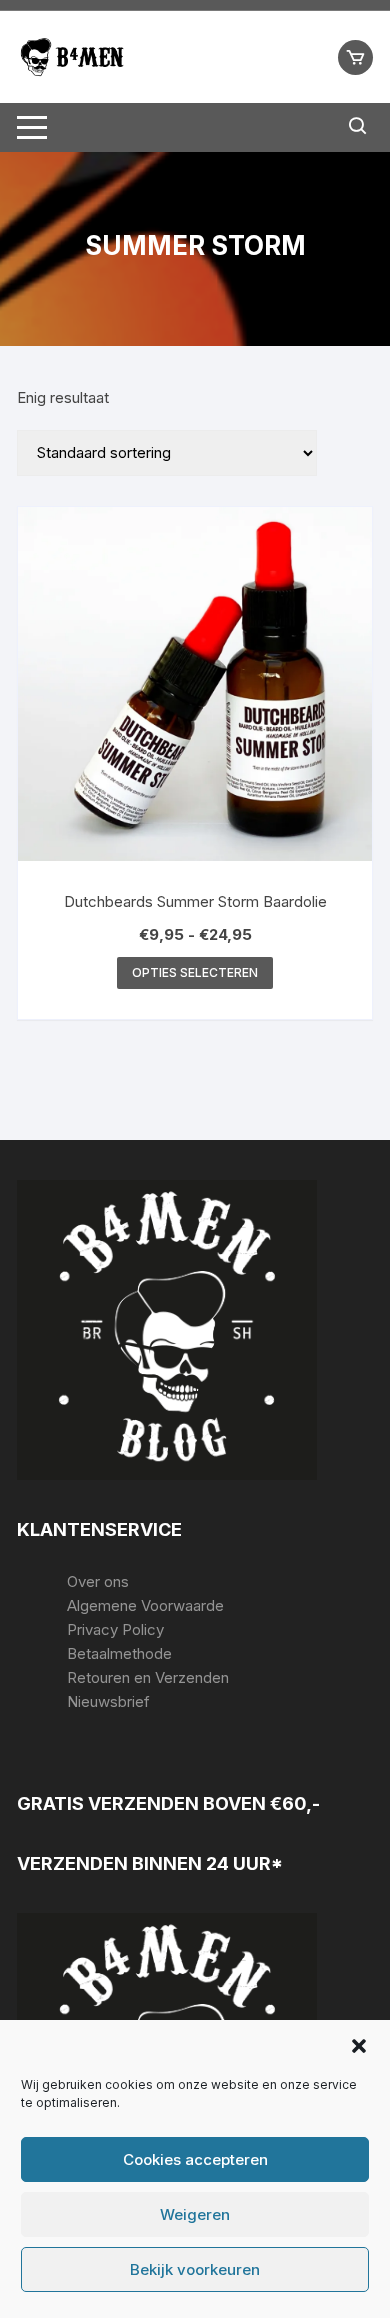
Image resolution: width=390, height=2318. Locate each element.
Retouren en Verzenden (148, 1677)
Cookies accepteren (195, 2159)
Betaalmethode (119, 1653)
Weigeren (195, 2214)
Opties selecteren (195, 972)
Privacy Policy (115, 1629)
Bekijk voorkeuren (195, 2269)
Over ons (98, 1581)
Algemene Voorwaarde (145, 1605)
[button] (359, 2046)
